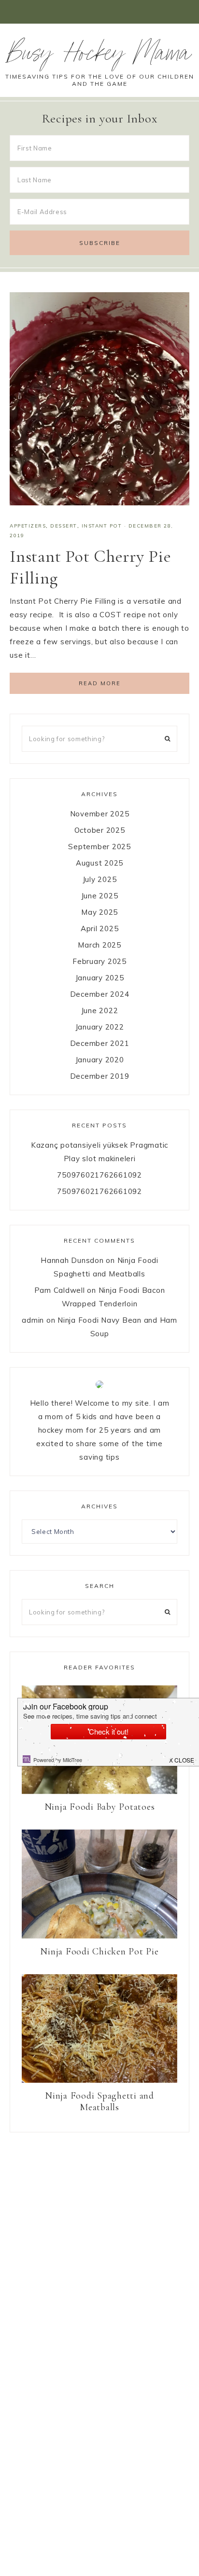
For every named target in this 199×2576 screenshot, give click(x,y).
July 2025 (100, 879)
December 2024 (100, 994)
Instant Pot (102, 526)
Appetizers (28, 526)
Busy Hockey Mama (99, 56)
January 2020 (100, 1060)
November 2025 (100, 814)
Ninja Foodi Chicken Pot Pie (99, 1952)
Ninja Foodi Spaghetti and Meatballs (99, 2101)
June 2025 (100, 896)
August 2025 (99, 863)
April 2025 (100, 929)
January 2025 (100, 978)
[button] (99, 12)
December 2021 (100, 1043)
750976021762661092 (99, 1175)
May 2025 (99, 912)
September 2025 (99, 847)
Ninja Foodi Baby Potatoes (100, 1807)
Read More (100, 683)
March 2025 (99, 945)
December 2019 (100, 1076)
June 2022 (100, 1010)
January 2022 (100, 1027)
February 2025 (99, 961)
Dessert (64, 526)
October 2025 (100, 830)
